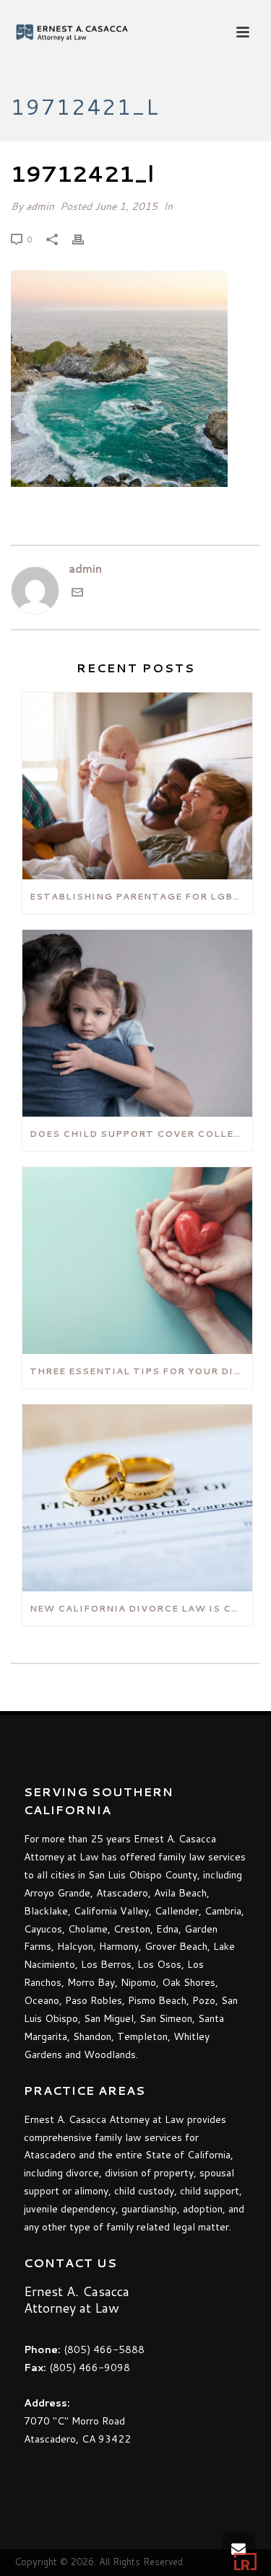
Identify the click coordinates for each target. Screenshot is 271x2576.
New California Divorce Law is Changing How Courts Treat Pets (141, 1608)
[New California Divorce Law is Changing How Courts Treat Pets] (137, 1498)
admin (40, 206)
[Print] (85, 239)
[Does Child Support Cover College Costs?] (137, 1023)
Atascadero (122, 1893)
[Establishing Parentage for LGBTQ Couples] (137, 786)
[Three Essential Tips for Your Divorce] (137, 1261)
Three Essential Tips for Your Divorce (141, 1371)
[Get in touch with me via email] (77, 594)
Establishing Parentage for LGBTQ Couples (141, 896)
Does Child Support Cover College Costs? (141, 1134)
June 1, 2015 (126, 206)
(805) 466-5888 (104, 2349)
